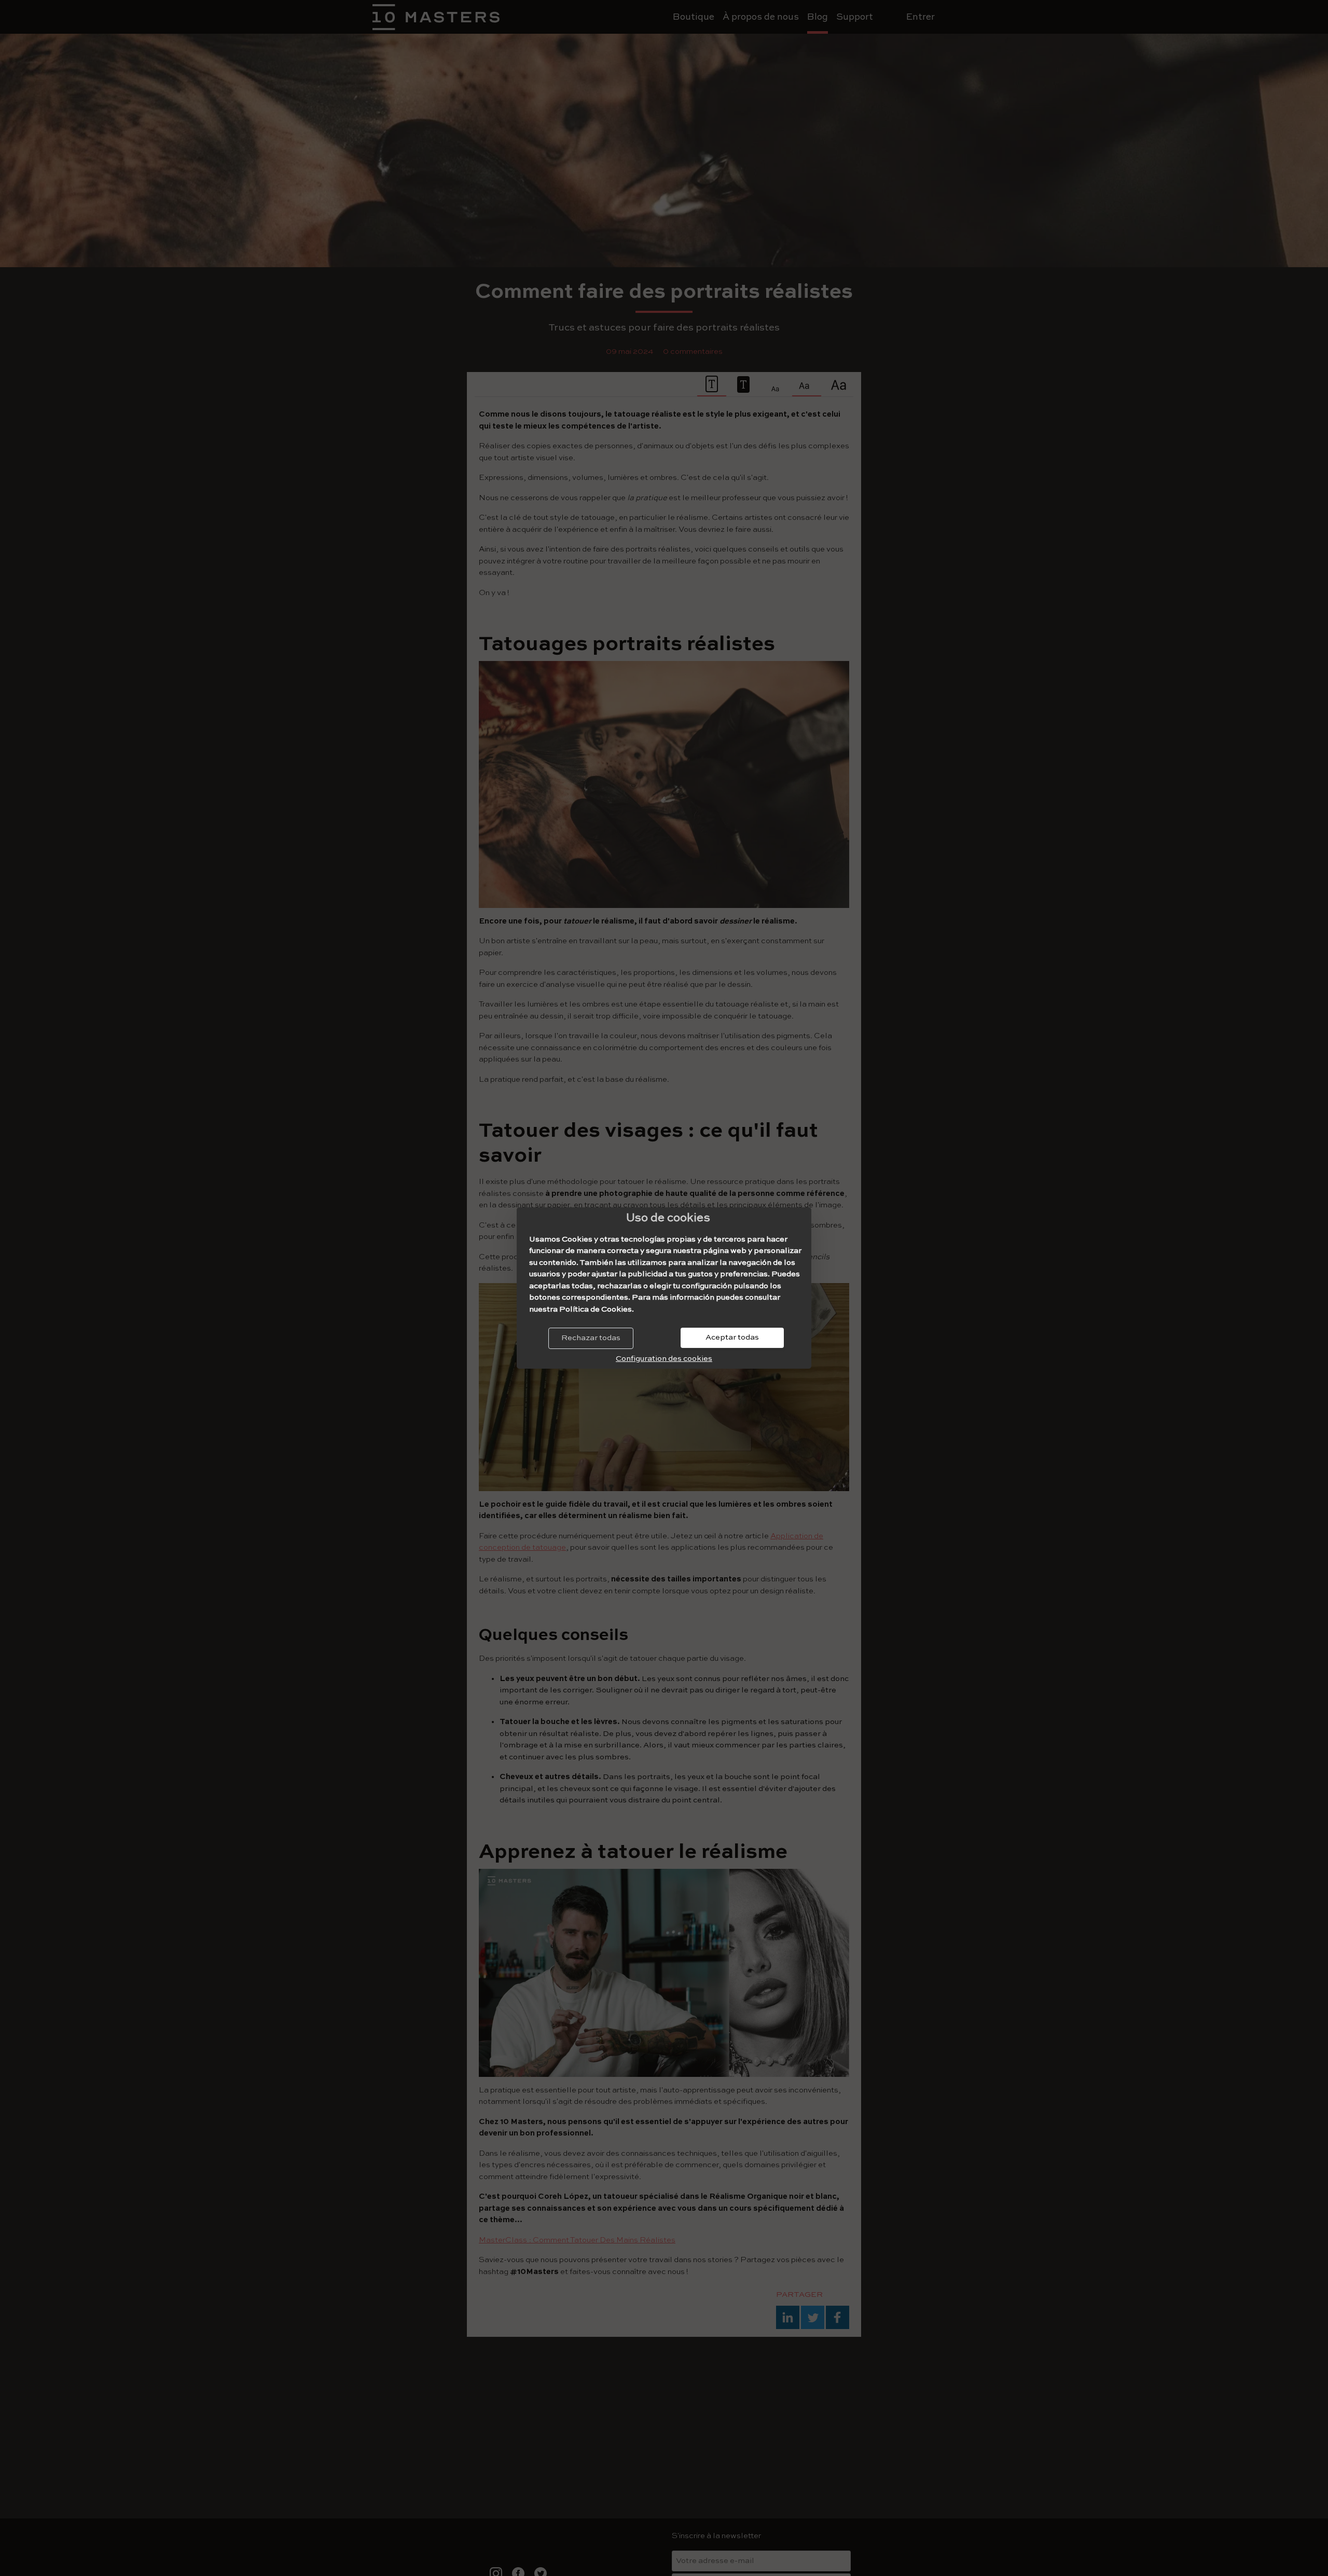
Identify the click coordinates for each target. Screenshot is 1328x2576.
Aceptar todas (732, 1337)
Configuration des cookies (664, 1359)
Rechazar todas (591, 1338)
